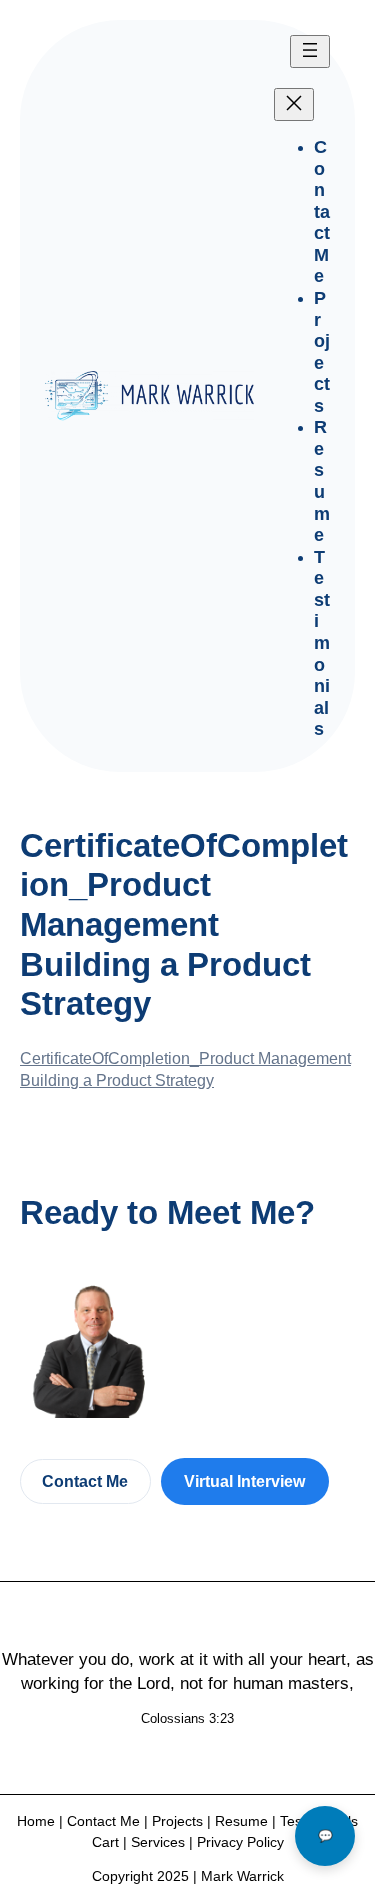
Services (158, 1842)
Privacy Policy (240, 1842)
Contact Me (85, 1481)
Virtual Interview (244, 1481)
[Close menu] (294, 104)
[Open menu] (310, 51)
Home (36, 1821)
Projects (177, 1821)
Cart (105, 1842)
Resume (241, 1821)
